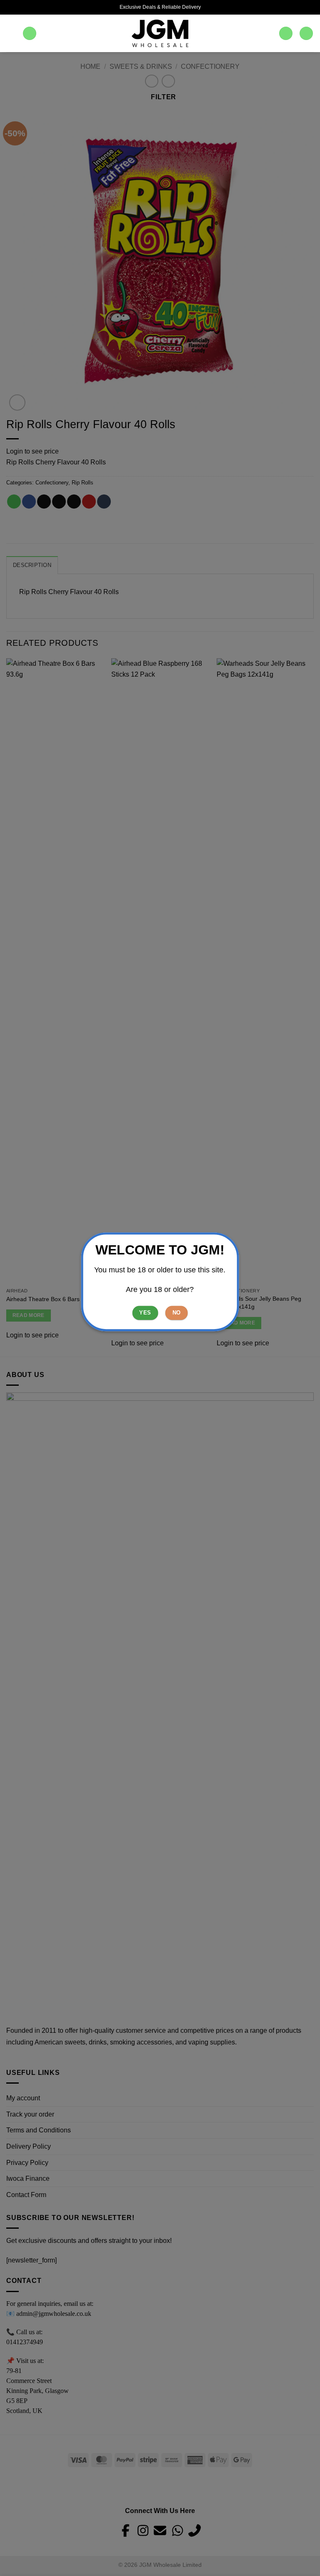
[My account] (286, 34)
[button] (11, 33)
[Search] (30, 34)
